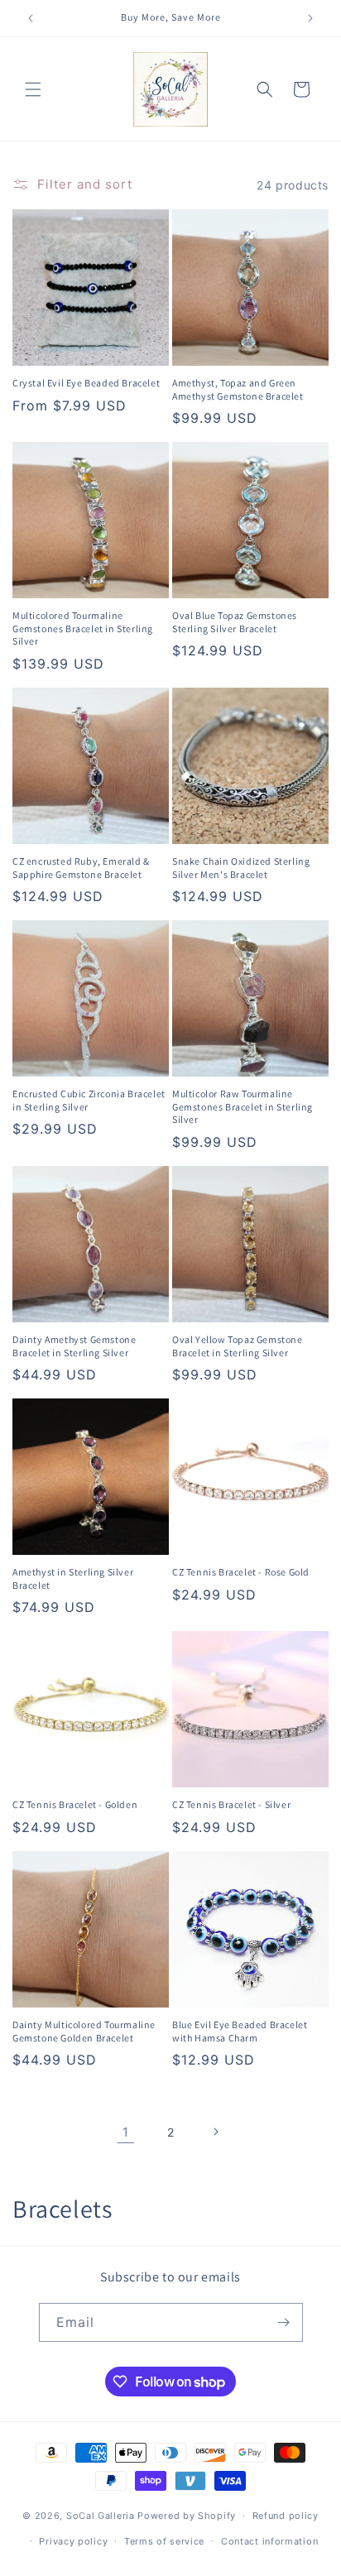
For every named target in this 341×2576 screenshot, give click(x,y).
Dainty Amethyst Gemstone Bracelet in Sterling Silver (74, 1346)
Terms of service (164, 2541)
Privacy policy (73, 2541)
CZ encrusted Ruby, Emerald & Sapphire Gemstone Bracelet (81, 868)
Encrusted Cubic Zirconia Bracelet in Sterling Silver (89, 1100)
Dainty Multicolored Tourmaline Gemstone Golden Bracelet (84, 2031)
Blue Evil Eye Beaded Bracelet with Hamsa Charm (240, 2031)
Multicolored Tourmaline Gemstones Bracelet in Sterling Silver (83, 628)
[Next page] (215, 2132)
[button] (33, 89)
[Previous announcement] (31, 18)
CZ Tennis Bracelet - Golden (75, 1804)
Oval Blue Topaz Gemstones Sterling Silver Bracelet (235, 622)
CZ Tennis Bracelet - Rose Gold (241, 1572)
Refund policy (286, 2516)
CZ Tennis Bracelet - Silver (231, 1804)
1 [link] (126, 2132)
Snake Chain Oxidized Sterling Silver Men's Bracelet (241, 868)
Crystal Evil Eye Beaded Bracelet (86, 383)
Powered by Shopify (187, 2516)
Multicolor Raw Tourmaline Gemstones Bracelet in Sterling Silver (243, 1106)
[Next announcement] (310, 18)
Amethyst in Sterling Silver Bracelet (73, 1578)
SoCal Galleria (101, 2516)
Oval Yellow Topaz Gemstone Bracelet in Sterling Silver (238, 1346)
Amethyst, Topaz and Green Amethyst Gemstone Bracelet (238, 389)
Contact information (269, 2541)
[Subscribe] (284, 2322)
